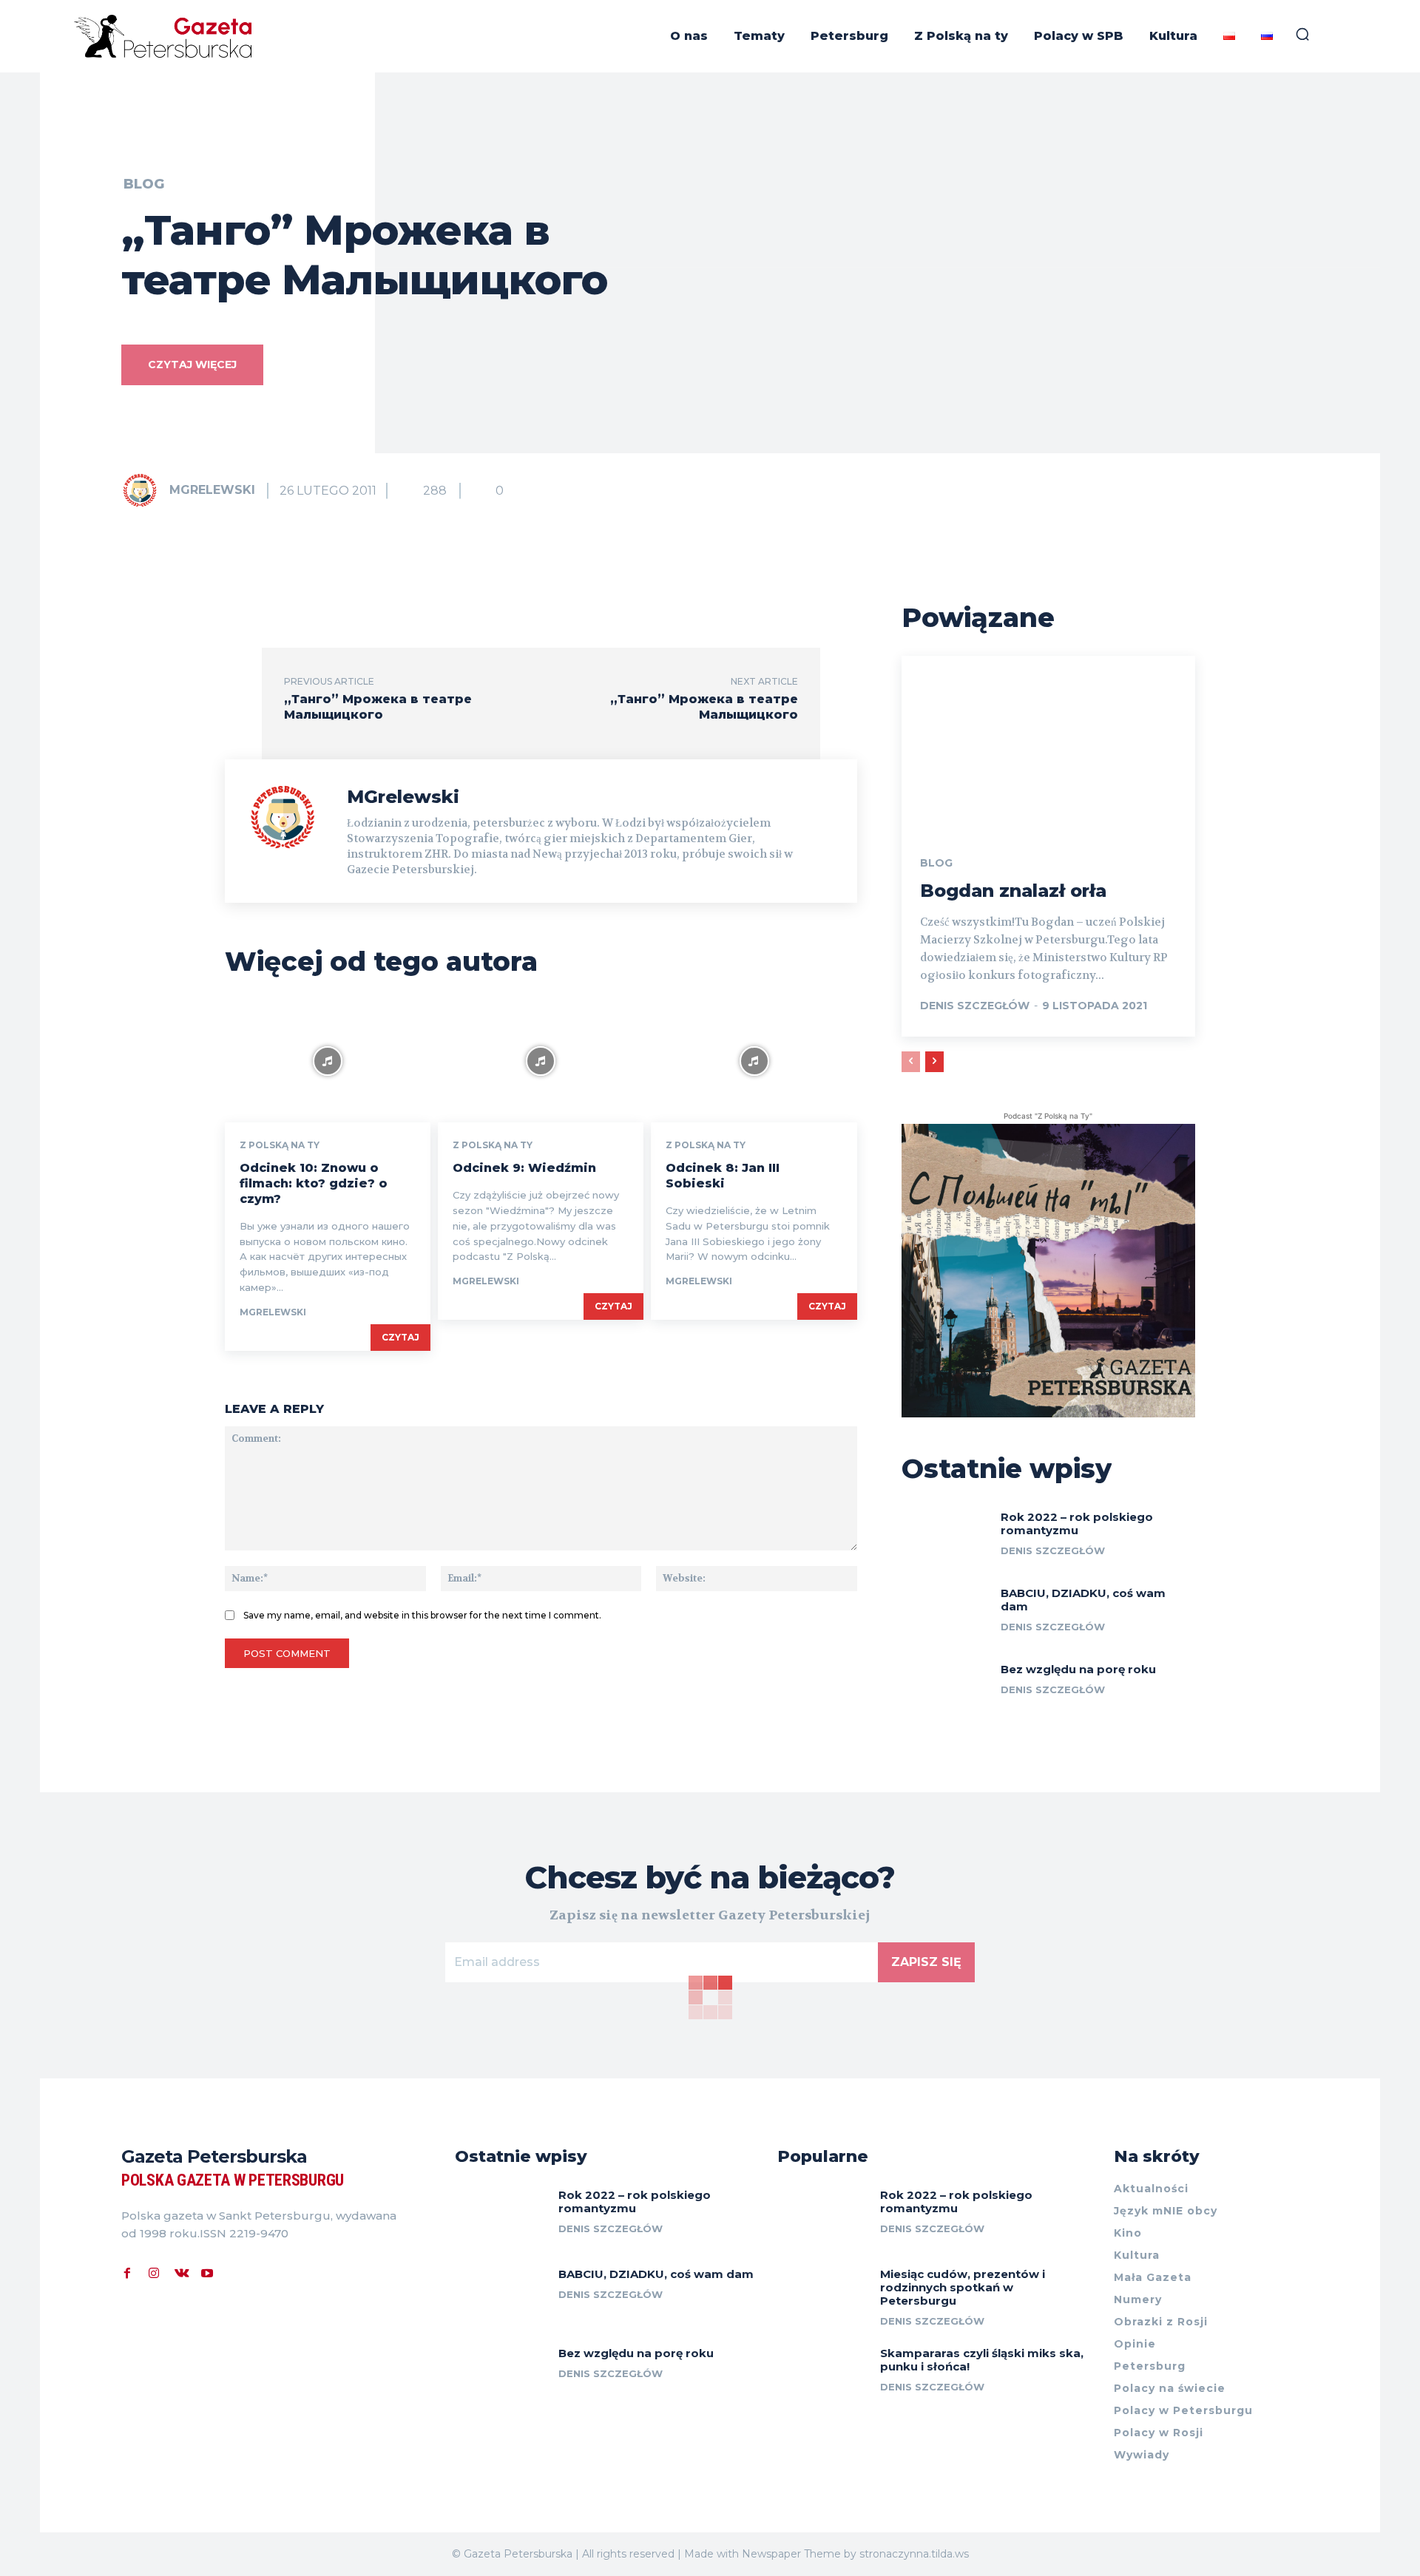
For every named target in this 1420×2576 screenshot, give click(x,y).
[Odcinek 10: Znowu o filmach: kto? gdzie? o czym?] (328, 1061)
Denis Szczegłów (975, 1006)
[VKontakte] (180, 2271)
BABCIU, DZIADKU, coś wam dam (1083, 1600)
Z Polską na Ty (280, 1145)
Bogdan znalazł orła (1013, 891)
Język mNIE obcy (1166, 2211)
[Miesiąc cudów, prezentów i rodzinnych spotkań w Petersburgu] (824, 2296)
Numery (1138, 2299)
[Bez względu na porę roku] (946, 1690)
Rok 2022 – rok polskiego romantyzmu (1077, 1523)
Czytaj (400, 1337)
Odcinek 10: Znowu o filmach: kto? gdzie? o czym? (314, 1183)
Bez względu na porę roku (1078, 1669)
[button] (1302, 34)
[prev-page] (911, 1062)
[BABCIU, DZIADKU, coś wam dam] (946, 1614)
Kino (1128, 2233)
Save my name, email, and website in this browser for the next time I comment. (422, 1615)
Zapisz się (926, 1962)
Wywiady (1142, 2455)
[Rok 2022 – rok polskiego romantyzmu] (946, 1538)
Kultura (1137, 2255)
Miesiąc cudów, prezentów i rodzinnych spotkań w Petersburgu (963, 2287)
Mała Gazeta (1153, 2277)
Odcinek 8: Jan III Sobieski (723, 1176)
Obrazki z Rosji (1161, 2322)
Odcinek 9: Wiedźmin (524, 1168)
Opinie (1135, 2344)
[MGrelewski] (144, 490)
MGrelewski (212, 490)
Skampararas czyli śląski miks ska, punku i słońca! (982, 2360)
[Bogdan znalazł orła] (1048, 744)
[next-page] (934, 1062)
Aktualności (1151, 2189)
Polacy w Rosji (1159, 2433)
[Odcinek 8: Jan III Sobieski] (754, 1061)
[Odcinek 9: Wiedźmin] (541, 1061)
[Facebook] (127, 2271)
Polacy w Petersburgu (1183, 2410)
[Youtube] (207, 2271)
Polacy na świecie (1170, 2388)
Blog (144, 184)
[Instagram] (154, 2271)
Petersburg (1150, 2366)
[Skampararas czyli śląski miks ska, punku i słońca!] (824, 2375)
